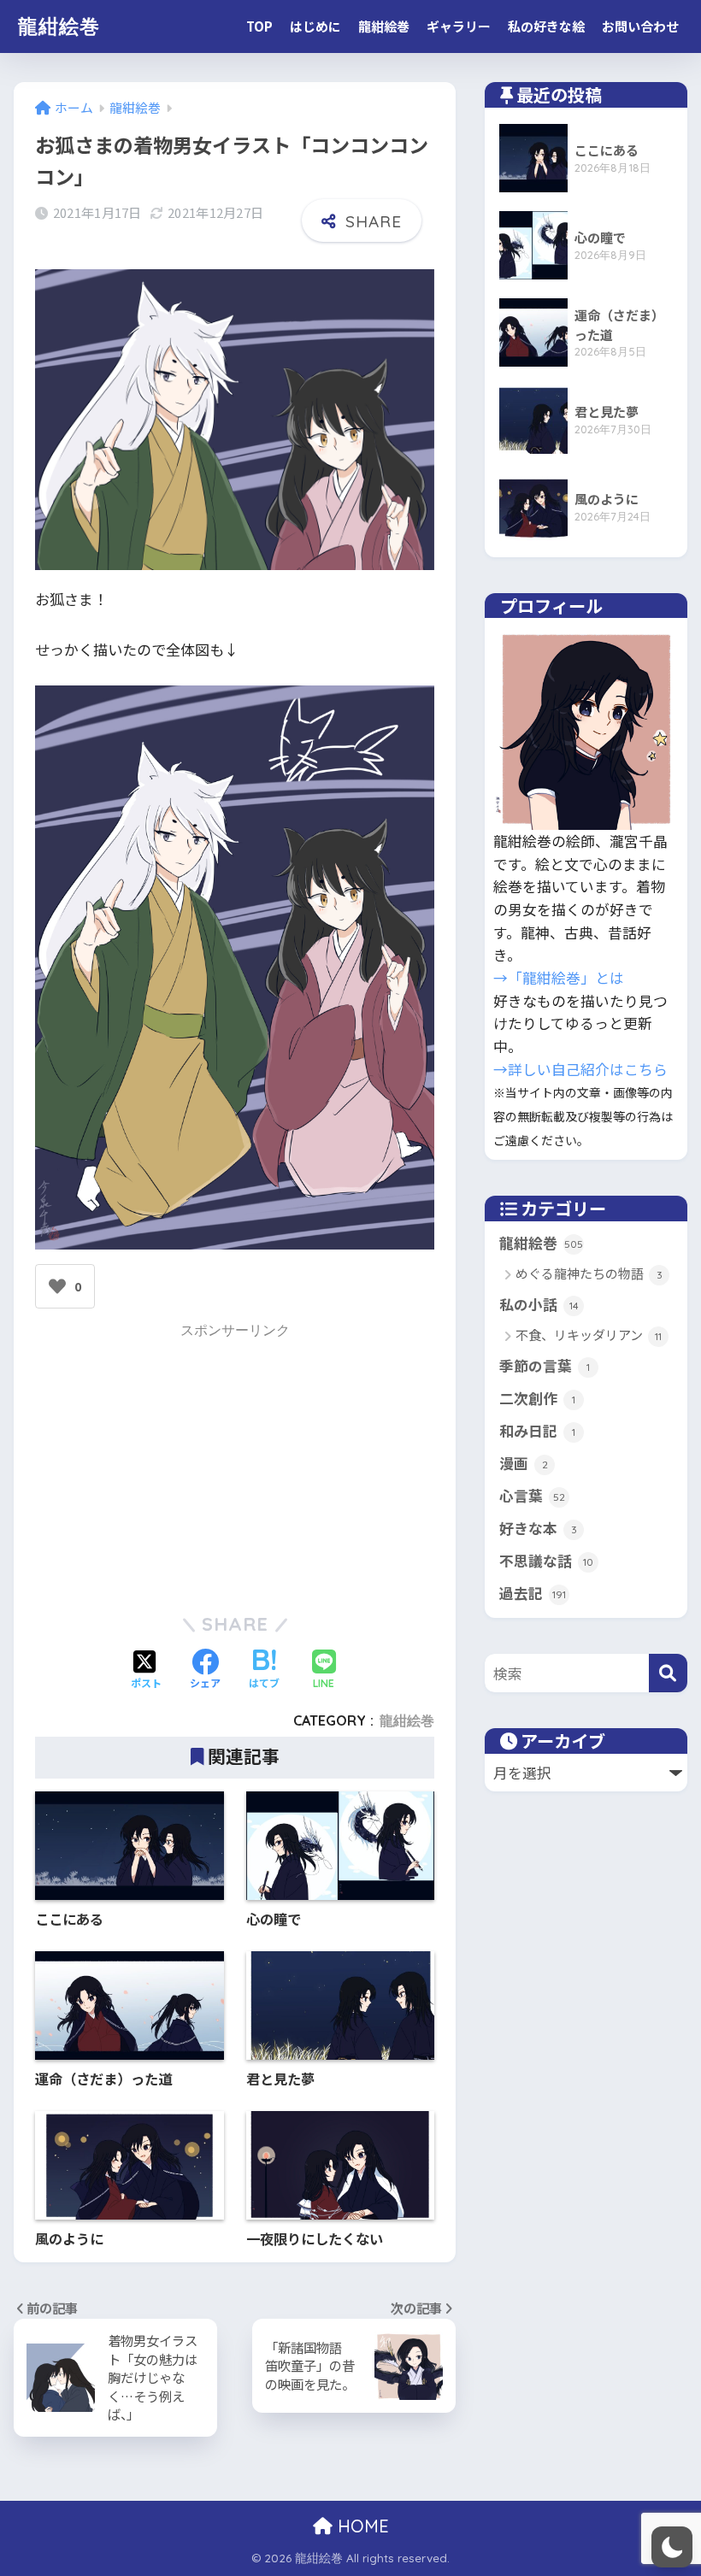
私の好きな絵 (546, 26)
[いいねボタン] (57, 1286)
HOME (361, 2526)
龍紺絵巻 (59, 26)
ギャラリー (459, 26)
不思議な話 (546, 1561)
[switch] (672, 2547)
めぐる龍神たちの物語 (589, 1274)
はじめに (315, 26)
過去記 (533, 1593)
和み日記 (537, 1431)
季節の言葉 (545, 1366)
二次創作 (537, 1398)
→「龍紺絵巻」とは (559, 978)
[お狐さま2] (235, 563)
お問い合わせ (640, 26)
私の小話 (539, 1304)
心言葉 (532, 1496)
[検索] (668, 1673)
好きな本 (538, 1528)
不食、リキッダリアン (589, 1335)
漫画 (524, 1463)
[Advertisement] (235, 1464)
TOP (259, 26)
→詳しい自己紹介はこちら (580, 1069)
